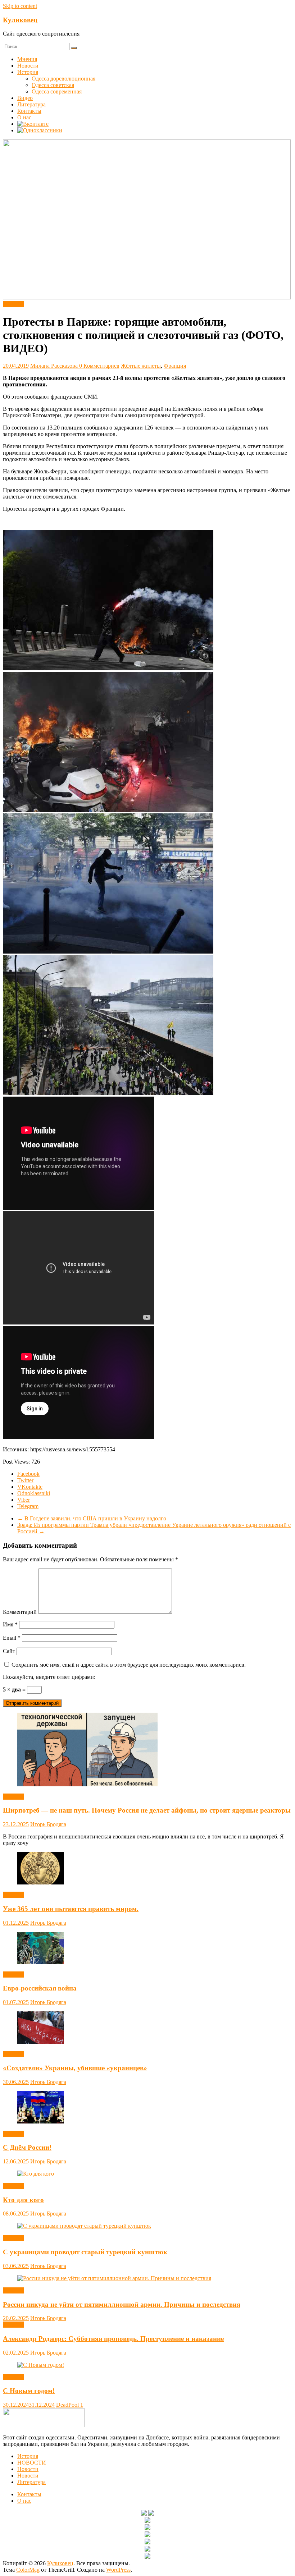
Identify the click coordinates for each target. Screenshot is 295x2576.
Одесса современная (57, 91)
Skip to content (20, 6)
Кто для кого (23, 2200)
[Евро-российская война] (41, 1962)
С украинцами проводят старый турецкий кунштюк (85, 2252)
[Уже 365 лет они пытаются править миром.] (41, 1882)
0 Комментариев (99, 366)
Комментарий (20, 1612)
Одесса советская (53, 85)
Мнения (27, 59)
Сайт (9, 1651)
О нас (24, 117)
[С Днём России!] (41, 2122)
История (28, 72)
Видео (25, 98)
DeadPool (68, 2405)
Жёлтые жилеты (141, 366)
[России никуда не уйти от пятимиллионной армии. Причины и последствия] (114, 2278)
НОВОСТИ (32, 2463)
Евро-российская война (40, 1988)
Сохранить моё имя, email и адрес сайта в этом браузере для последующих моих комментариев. (129, 1665)
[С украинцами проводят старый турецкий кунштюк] (84, 2226)
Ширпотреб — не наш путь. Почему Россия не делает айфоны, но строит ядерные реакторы (147, 1810)
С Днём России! (27, 2147)
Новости (28, 66)
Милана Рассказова (55, 366)
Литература (31, 104)
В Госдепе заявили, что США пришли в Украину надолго (92, 1518)
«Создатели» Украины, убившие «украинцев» (75, 2068)
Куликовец (20, 20)
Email (12, 1638)
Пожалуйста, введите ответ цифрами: (49, 1677)
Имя (10, 1624)
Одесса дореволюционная (63, 79)
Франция (175, 366)
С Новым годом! (29, 2391)
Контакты (29, 111)
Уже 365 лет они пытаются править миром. (71, 1909)
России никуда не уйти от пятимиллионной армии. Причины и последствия (122, 2304)
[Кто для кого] (36, 2174)
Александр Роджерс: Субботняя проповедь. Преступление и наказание (113, 2339)
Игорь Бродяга (48, 1824)
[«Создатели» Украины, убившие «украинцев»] (41, 2042)
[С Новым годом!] (41, 2365)
